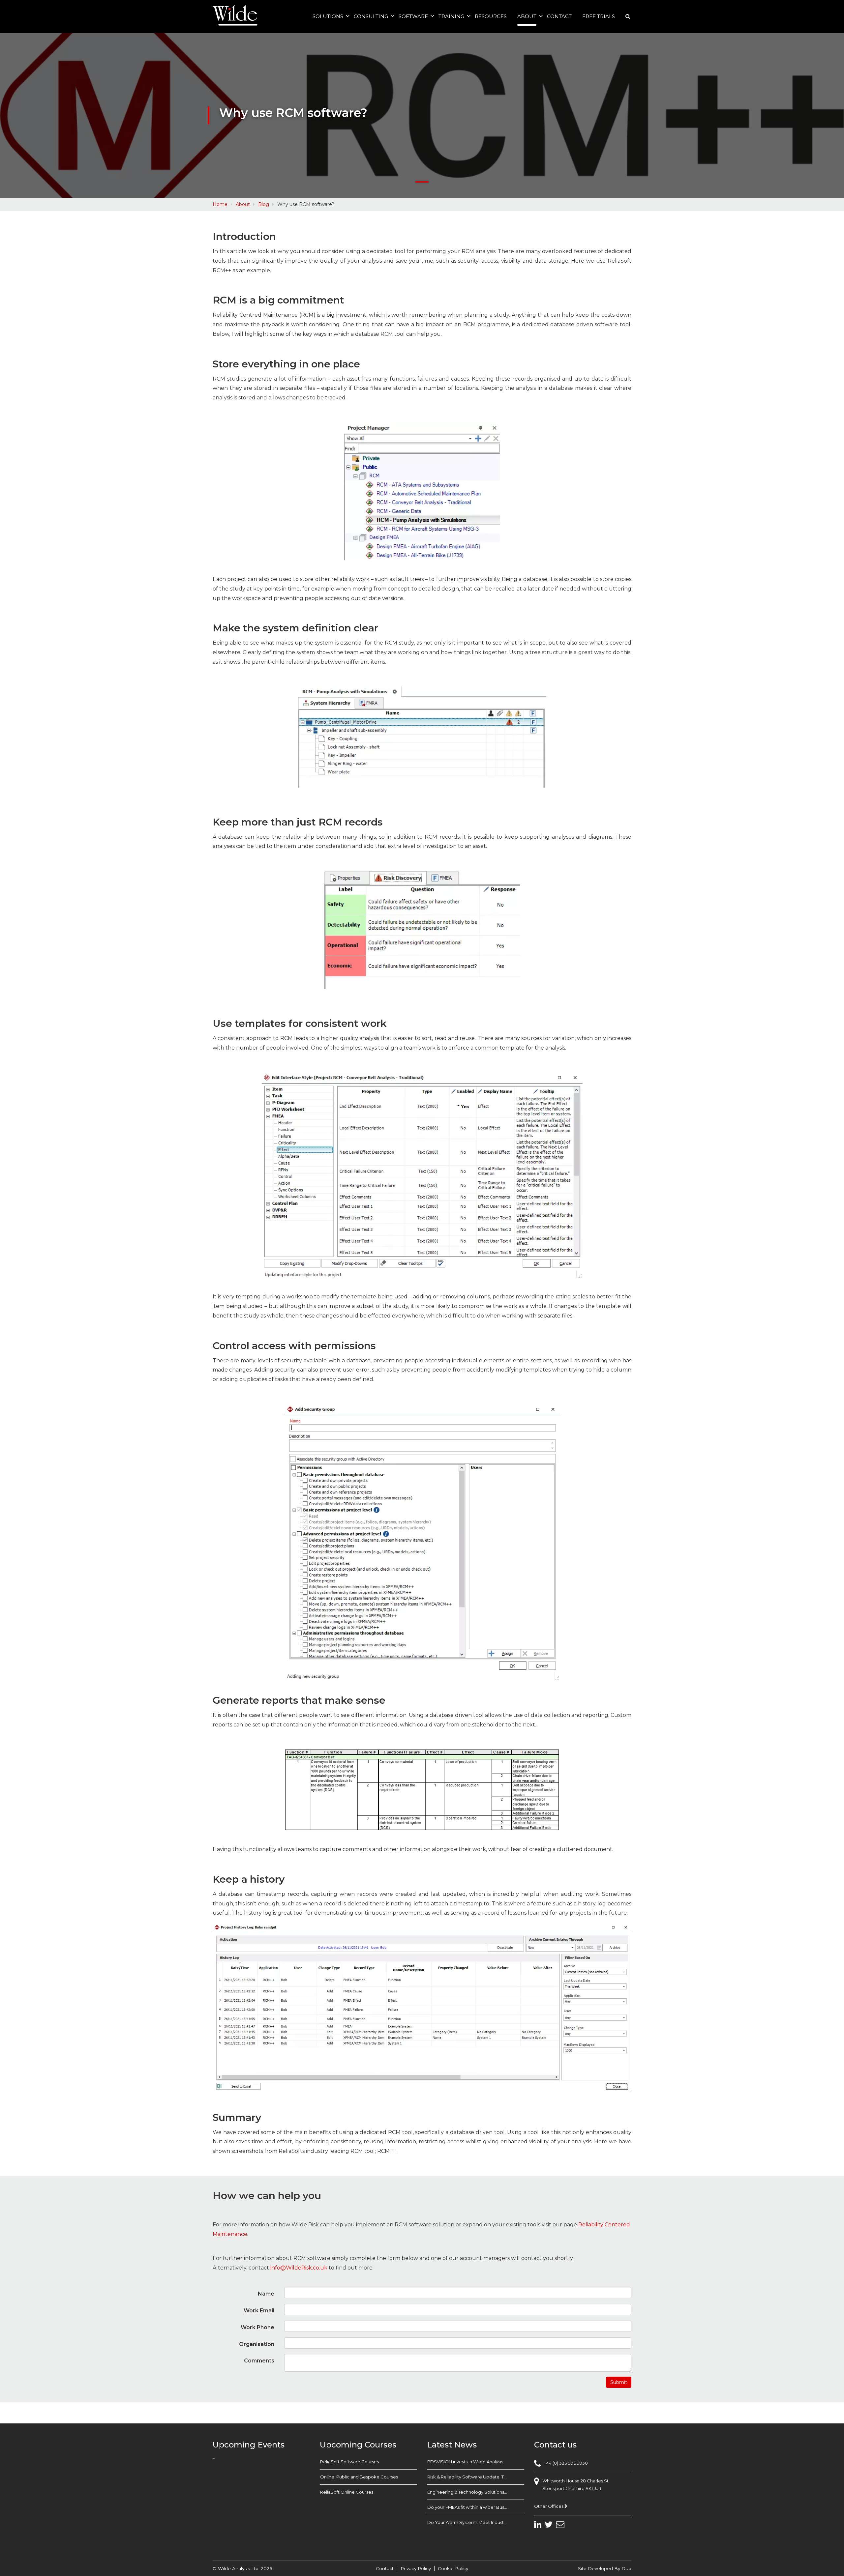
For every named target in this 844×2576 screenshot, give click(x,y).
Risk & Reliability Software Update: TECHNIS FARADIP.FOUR (476, 2477)
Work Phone (257, 2327)
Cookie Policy (453, 2568)
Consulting (371, 16)
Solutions (328, 16)
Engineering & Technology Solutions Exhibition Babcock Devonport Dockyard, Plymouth (476, 2492)
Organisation (257, 2344)
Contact (559, 16)
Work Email (259, 2311)
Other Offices (549, 2506)
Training (451, 16)
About (527, 16)
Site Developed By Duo (605, 2568)
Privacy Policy (416, 2568)
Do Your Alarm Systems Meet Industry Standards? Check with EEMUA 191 (476, 2522)
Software (413, 16)
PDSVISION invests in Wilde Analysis (465, 2462)
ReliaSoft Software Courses (349, 2462)
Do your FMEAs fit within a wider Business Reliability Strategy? (476, 2507)
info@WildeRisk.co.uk (299, 2268)
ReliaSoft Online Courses (347, 2492)
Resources (491, 16)
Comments (259, 2361)
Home (220, 204)
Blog (264, 204)
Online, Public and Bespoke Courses (359, 2477)
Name (266, 2294)
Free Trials (599, 16)
